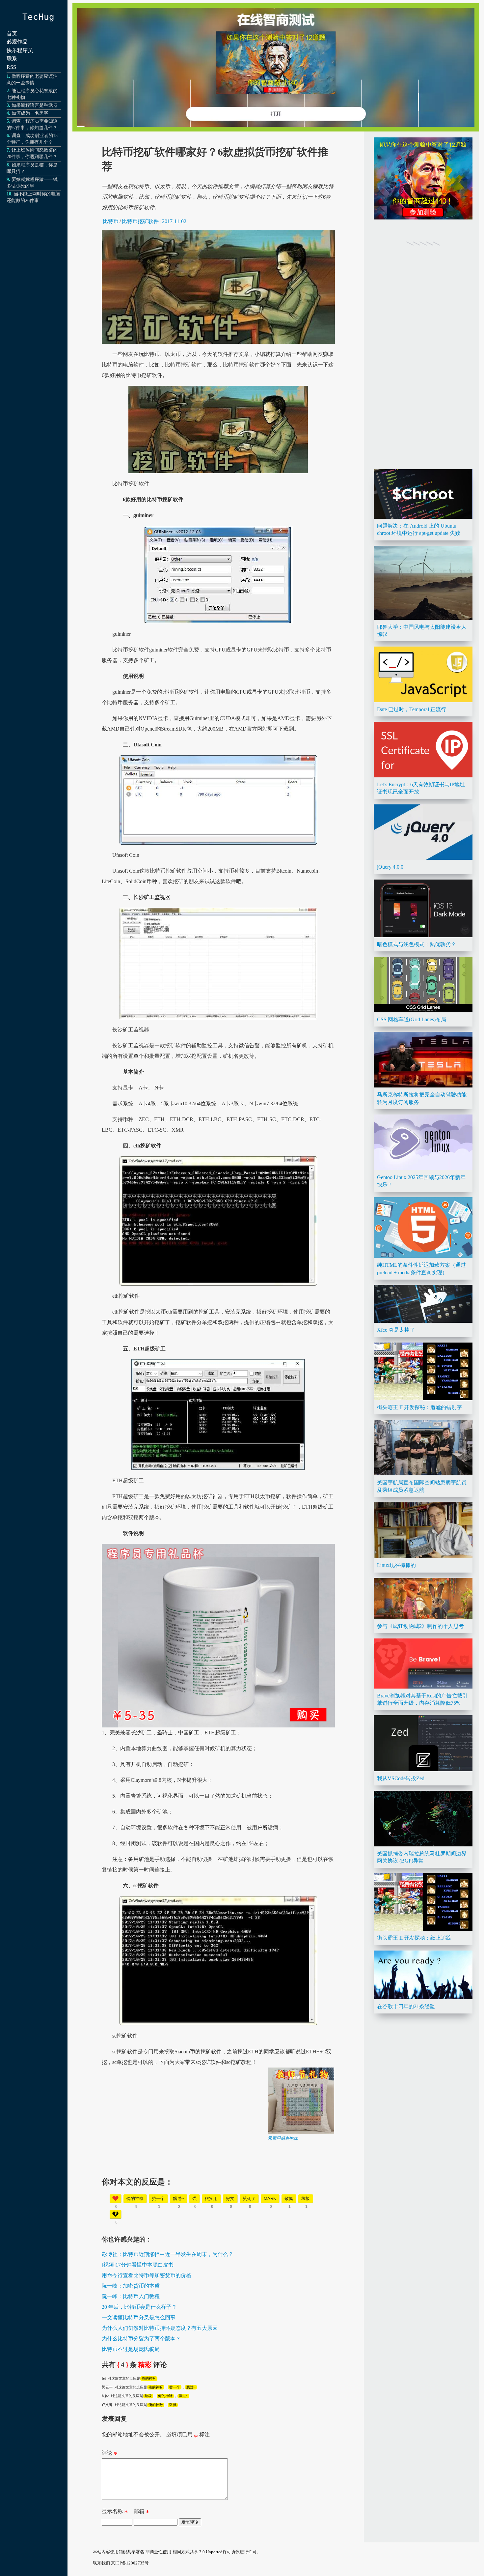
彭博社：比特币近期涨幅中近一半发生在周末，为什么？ (168, 2254)
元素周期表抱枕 (283, 2138)
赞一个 (175, 2387)
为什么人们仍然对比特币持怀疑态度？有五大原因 (160, 2328)
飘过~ (191, 2387)
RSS (11, 67)
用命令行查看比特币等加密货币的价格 (147, 2275)
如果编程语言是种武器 (35, 105)
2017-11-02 (174, 221)
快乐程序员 (20, 50)
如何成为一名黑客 (30, 113)
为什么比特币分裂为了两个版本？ (141, 2339)
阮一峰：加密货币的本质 (131, 2286)
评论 (110, 2454)
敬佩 (173, 2405)
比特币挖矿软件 (140, 221)
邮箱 (142, 2513)
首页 (12, 33)
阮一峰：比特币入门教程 (131, 2296)
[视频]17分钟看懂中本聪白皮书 (138, 2265)
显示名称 (115, 2513)
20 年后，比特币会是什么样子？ (139, 2307)
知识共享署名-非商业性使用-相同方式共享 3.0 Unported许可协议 (179, 2552)
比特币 (111, 221)
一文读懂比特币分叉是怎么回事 (139, 2317)
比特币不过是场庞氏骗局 (131, 2349)
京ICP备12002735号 (130, 2563)
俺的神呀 (149, 2378)
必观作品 (17, 42)
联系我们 (101, 2563)
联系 (12, 58)
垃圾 (148, 2396)
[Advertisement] (218, 2187)
